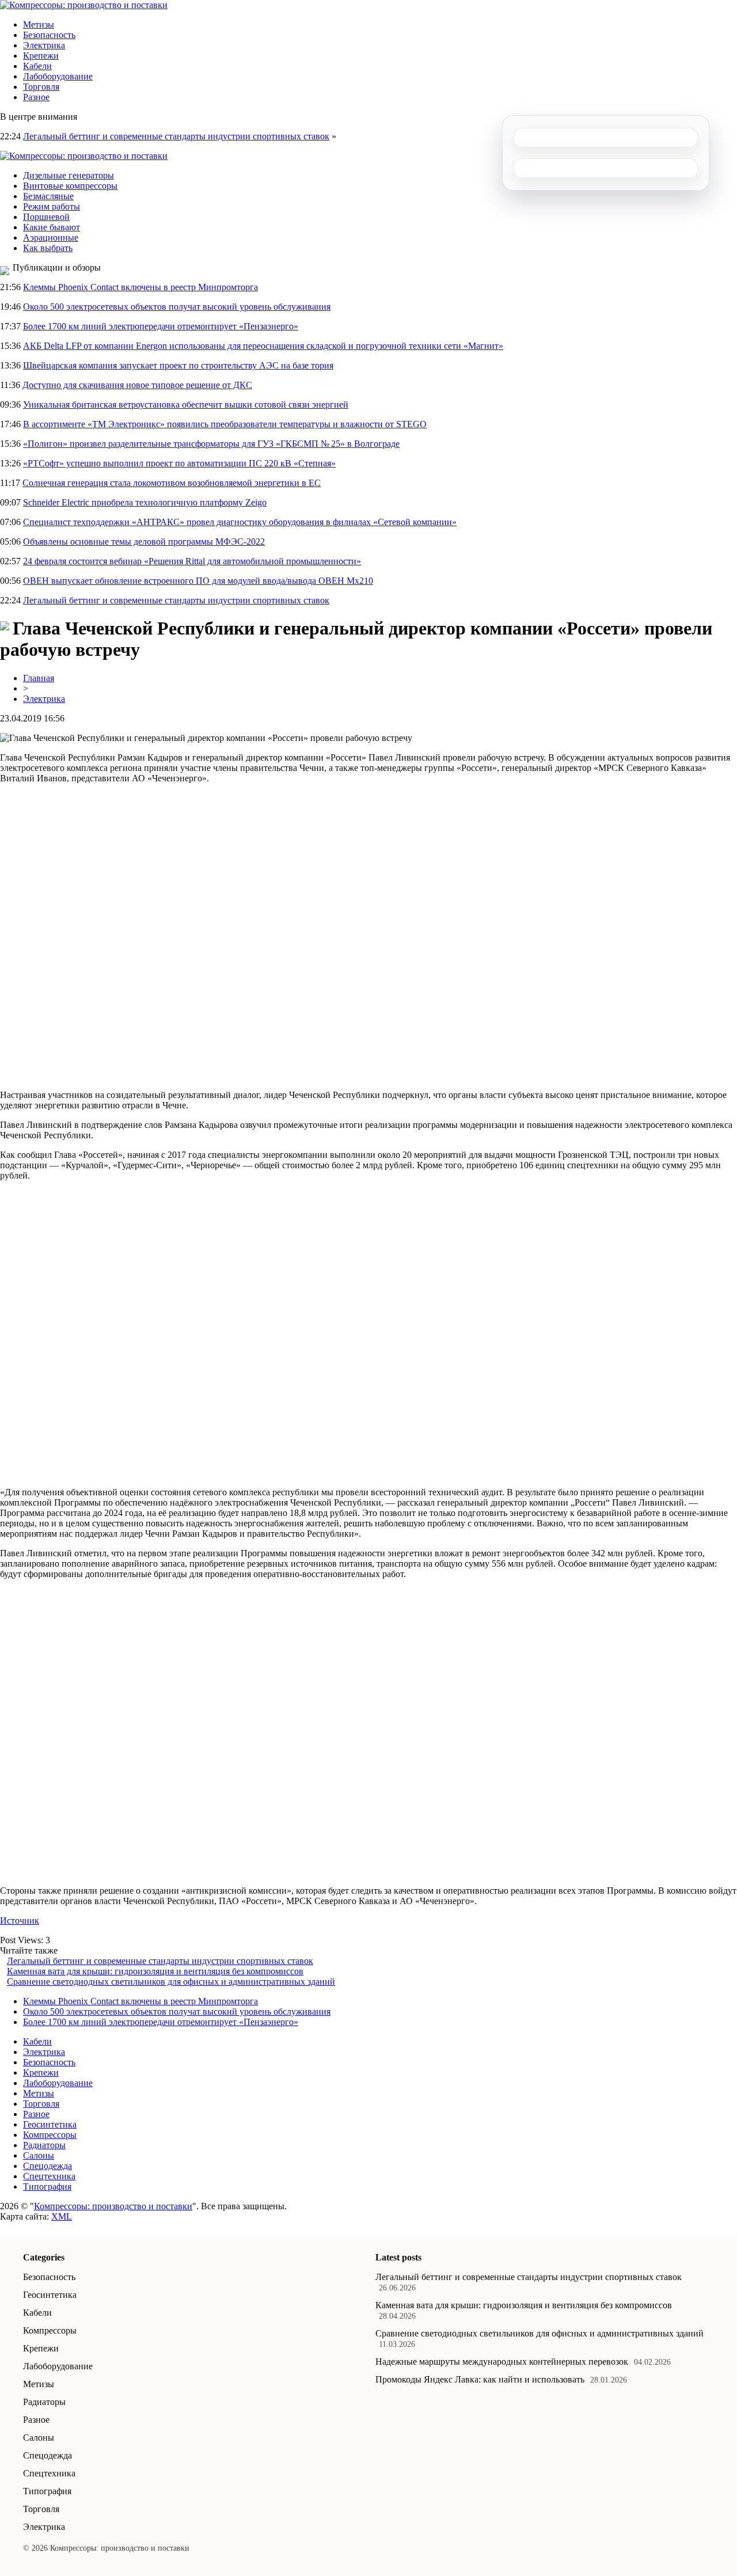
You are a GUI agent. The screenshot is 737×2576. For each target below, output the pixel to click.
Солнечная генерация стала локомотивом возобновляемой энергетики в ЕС (172, 483)
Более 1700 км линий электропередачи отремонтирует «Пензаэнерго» (161, 326)
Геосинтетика (50, 2124)
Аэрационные (51, 238)
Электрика (44, 45)
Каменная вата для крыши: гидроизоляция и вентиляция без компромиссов (155, 1971)
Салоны (39, 2155)
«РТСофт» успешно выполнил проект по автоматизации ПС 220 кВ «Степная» (179, 463)
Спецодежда (48, 2166)
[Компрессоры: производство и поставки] (84, 5)
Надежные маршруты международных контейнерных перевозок (502, 2362)
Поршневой (46, 217)
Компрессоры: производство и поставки (113, 2206)
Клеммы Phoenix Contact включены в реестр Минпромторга (140, 287)
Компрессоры (50, 2135)
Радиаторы (44, 2145)
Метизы (39, 24)
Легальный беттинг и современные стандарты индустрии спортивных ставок (176, 136)
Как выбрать (48, 248)
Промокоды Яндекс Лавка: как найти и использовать (480, 2379)
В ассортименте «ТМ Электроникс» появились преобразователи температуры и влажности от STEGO (225, 424)
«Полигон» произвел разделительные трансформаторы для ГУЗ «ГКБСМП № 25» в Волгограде (211, 444)
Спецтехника (49, 2176)
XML (62, 2216)
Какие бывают (52, 227)
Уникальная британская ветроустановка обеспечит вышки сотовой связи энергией (186, 404)
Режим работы (52, 206)
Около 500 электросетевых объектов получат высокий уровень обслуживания (177, 307)
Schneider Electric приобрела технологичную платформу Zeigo (145, 502)
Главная (39, 678)
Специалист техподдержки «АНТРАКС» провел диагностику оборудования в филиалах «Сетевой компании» (240, 522)
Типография (47, 2186)
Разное (36, 97)
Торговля (41, 87)
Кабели (37, 66)
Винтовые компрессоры (70, 186)
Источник (20, 1920)
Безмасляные (48, 196)
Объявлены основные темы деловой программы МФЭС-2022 (144, 542)
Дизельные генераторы (69, 175)
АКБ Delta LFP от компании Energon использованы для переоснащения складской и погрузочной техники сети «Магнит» (263, 346)
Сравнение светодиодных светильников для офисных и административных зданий (171, 1982)
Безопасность (49, 35)
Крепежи (41, 56)
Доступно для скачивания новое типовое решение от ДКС (137, 385)
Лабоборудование (58, 76)
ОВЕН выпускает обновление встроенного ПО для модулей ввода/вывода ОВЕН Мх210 (198, 581)
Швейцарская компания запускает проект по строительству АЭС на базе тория (178, 365)
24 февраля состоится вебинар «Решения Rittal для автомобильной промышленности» (192, 561)
